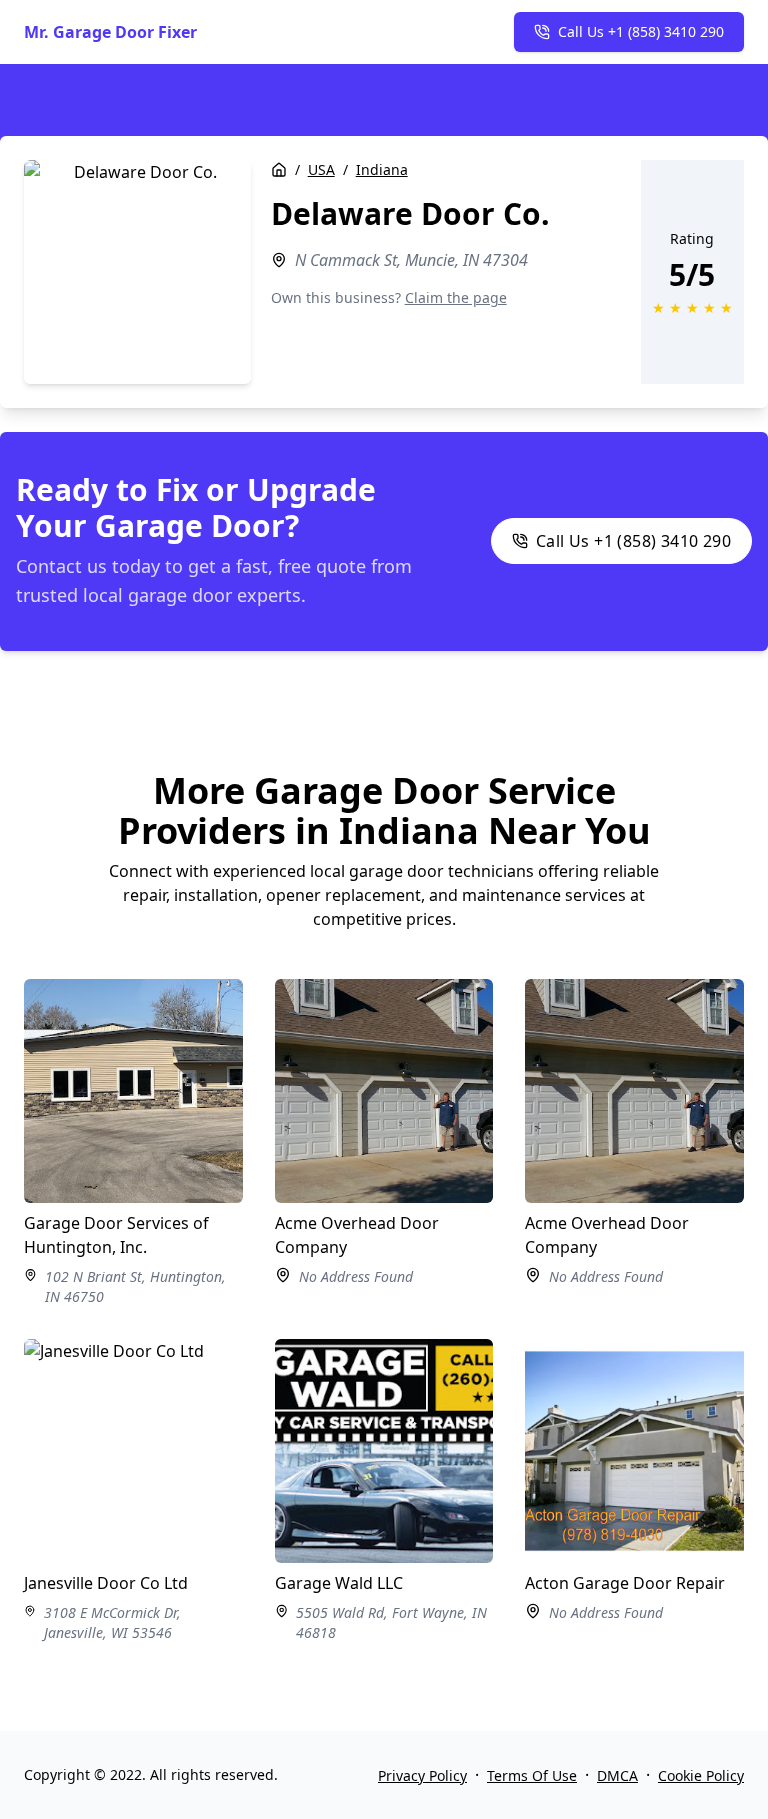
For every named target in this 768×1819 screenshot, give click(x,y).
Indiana (382, 169)
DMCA (617, 1775)
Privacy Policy (422, 1775)
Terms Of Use (532, 1775)
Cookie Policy (701, 1775)
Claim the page (456, 297)
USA (321, 169)
